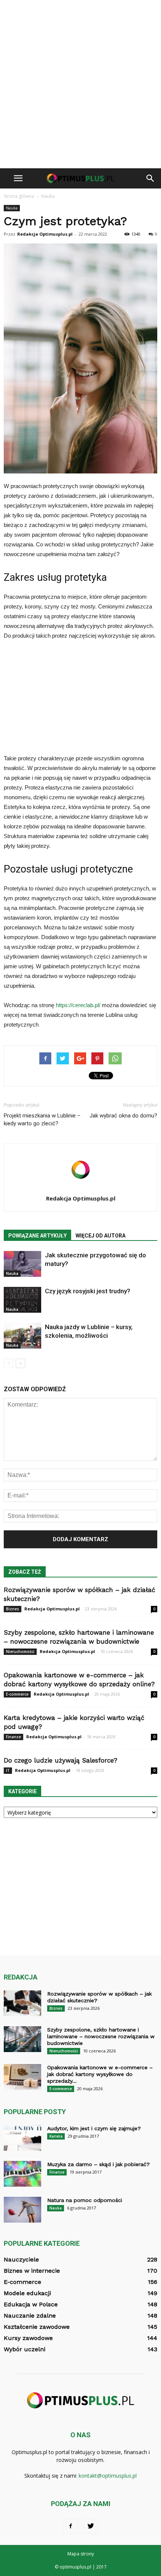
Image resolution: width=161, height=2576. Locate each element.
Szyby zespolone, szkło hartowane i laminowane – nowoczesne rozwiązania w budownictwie (101, 2036)
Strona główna (19, 196)
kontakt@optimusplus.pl (108, 2476)
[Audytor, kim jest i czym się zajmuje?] (22, 2138)
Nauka (12, 208)
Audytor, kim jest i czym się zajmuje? (94, 2128)
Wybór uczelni (25, 2349)
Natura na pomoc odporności (85, 2200)
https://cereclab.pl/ (78, 1005)
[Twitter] (91, 2526)
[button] (151, 178)
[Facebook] (70, 2526)
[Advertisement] (80, 84)
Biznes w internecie (32, 2271)
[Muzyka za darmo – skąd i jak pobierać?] (22, 2174)
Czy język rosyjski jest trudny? (88, 1291)
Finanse (13, 1737)
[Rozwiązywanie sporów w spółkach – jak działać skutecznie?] (22, 2003)
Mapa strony (81, 2554)
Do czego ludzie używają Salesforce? (60, 1760)
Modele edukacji (27, 2293)
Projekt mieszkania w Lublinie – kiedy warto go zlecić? (42, 1120)
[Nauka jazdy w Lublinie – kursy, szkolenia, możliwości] (22, 1336)
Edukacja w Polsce (31, 2304)
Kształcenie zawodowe (37, 2327)
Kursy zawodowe (28, 2338)
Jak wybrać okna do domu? (123, 1116)
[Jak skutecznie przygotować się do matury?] (22, 1264)
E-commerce (17, 1694)
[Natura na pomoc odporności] (22, 2210)
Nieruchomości (20, 1652)
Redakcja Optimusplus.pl (45, 234)
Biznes (13, 1609)
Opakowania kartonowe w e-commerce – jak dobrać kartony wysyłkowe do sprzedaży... (100, 2074)
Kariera (56, 2136)
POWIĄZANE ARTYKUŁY (37, 1236)
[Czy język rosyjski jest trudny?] (22, 1300)
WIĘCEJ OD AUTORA (101, 1236)
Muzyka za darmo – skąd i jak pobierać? (98, 2164)
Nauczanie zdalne (30, 2316)
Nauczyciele (21, 2259)
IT (8, 1770)
